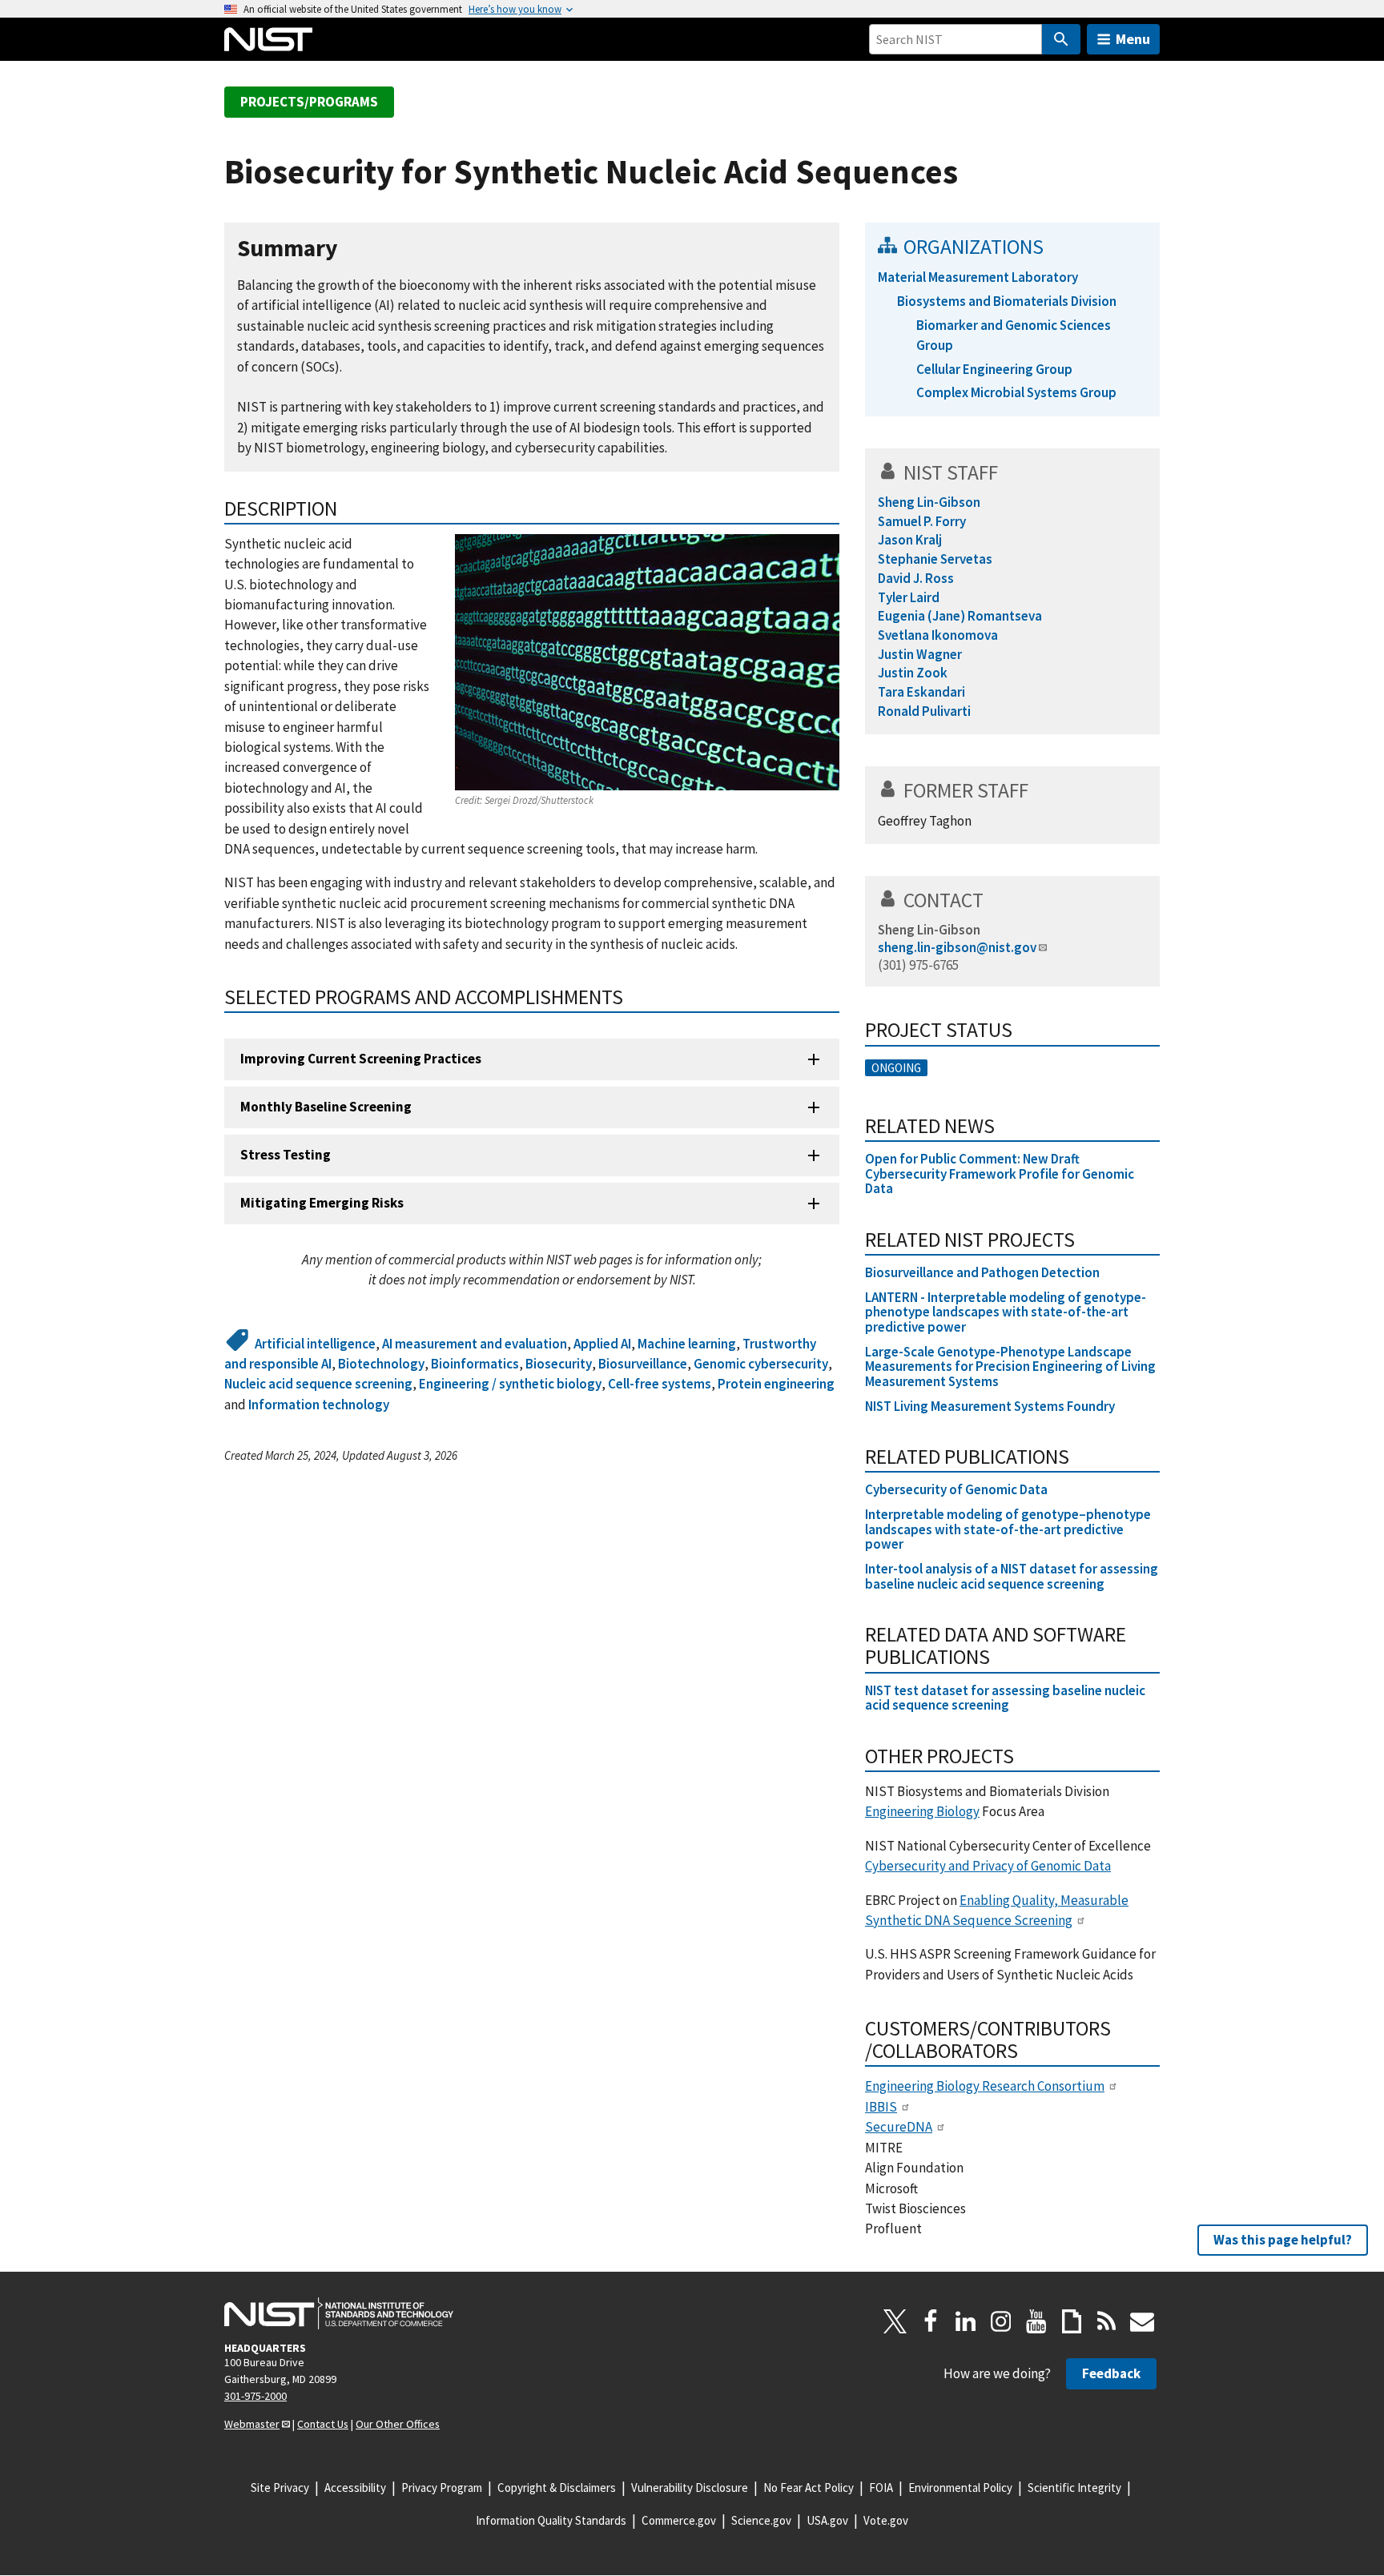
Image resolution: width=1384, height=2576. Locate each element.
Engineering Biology (922, 1811)
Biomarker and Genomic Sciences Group (1014, 335)
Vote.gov (886, 2520)
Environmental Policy (960, 2488)
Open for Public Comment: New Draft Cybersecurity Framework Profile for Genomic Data (1000, 1173)
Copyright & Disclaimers (557, 2488)
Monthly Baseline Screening (326, 1107)
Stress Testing (286, 1155)
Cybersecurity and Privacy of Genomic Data (988, 1866)
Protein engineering (776, 1384)
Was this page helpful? (1283, 2240)
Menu (1133, 39)
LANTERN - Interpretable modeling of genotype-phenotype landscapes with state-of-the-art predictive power (1006, 1312)
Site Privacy (280, 2488)
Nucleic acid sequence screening (318, 1384)
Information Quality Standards (551, 2520)
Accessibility (355, 2488)
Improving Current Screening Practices (361, 1059)
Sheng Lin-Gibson (929, 930)
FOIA (881, 2488)
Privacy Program (442, 2488)
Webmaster (252, 2424)
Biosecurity (559, 1364)
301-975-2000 (255, 2396)
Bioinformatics (475, 1364)
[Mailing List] (1142, 2321)
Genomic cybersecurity (761, 1364)
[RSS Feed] (1107, 2321)
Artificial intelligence (315, 1344)
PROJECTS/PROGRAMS (309, 102)
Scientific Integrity (1074, 2488)
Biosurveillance (643, 1364)
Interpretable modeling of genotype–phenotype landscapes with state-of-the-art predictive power (1008, 1529)
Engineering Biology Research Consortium (985, 2086)
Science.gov (761, 2520)
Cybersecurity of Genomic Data (956, 1489)
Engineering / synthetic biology (510, 1384)
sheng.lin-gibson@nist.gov (957, 947)
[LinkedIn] (966, 2321)
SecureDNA (899, 2127)
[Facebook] (931, 2321)
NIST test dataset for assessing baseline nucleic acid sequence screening (1005, 1698)
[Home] (268, 39)
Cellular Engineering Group (994, 369)
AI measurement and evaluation (475, 1344)
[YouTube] (1036, 2321)
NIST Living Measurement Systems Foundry (990, 1406)
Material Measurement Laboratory (978, 277)
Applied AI (602, 1344)
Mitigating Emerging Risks (322, 1203)
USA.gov (827, 2520)
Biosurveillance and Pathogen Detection (982, 1272)
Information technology (319, 1405)
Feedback (1111, 2373)
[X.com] (895, 2321)
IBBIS (881, 2107)
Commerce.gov (679, 2520)
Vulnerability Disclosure (690, 2488)
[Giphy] (1072, 2321)
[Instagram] (1001, 2321)
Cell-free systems (660, 1384)
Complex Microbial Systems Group (1016, 392)
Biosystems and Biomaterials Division (1007, 301)
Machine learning (687, 1344)
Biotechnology (381, 1364)
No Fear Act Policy (809, 2488)
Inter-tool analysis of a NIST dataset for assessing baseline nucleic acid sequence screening (1012, 1576)
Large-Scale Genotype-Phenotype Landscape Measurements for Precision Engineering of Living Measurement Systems (1010, 1366)
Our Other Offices (398, 2424)
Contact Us (323, 2424)
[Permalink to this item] (350, 249)
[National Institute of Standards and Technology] (339, 2313)
